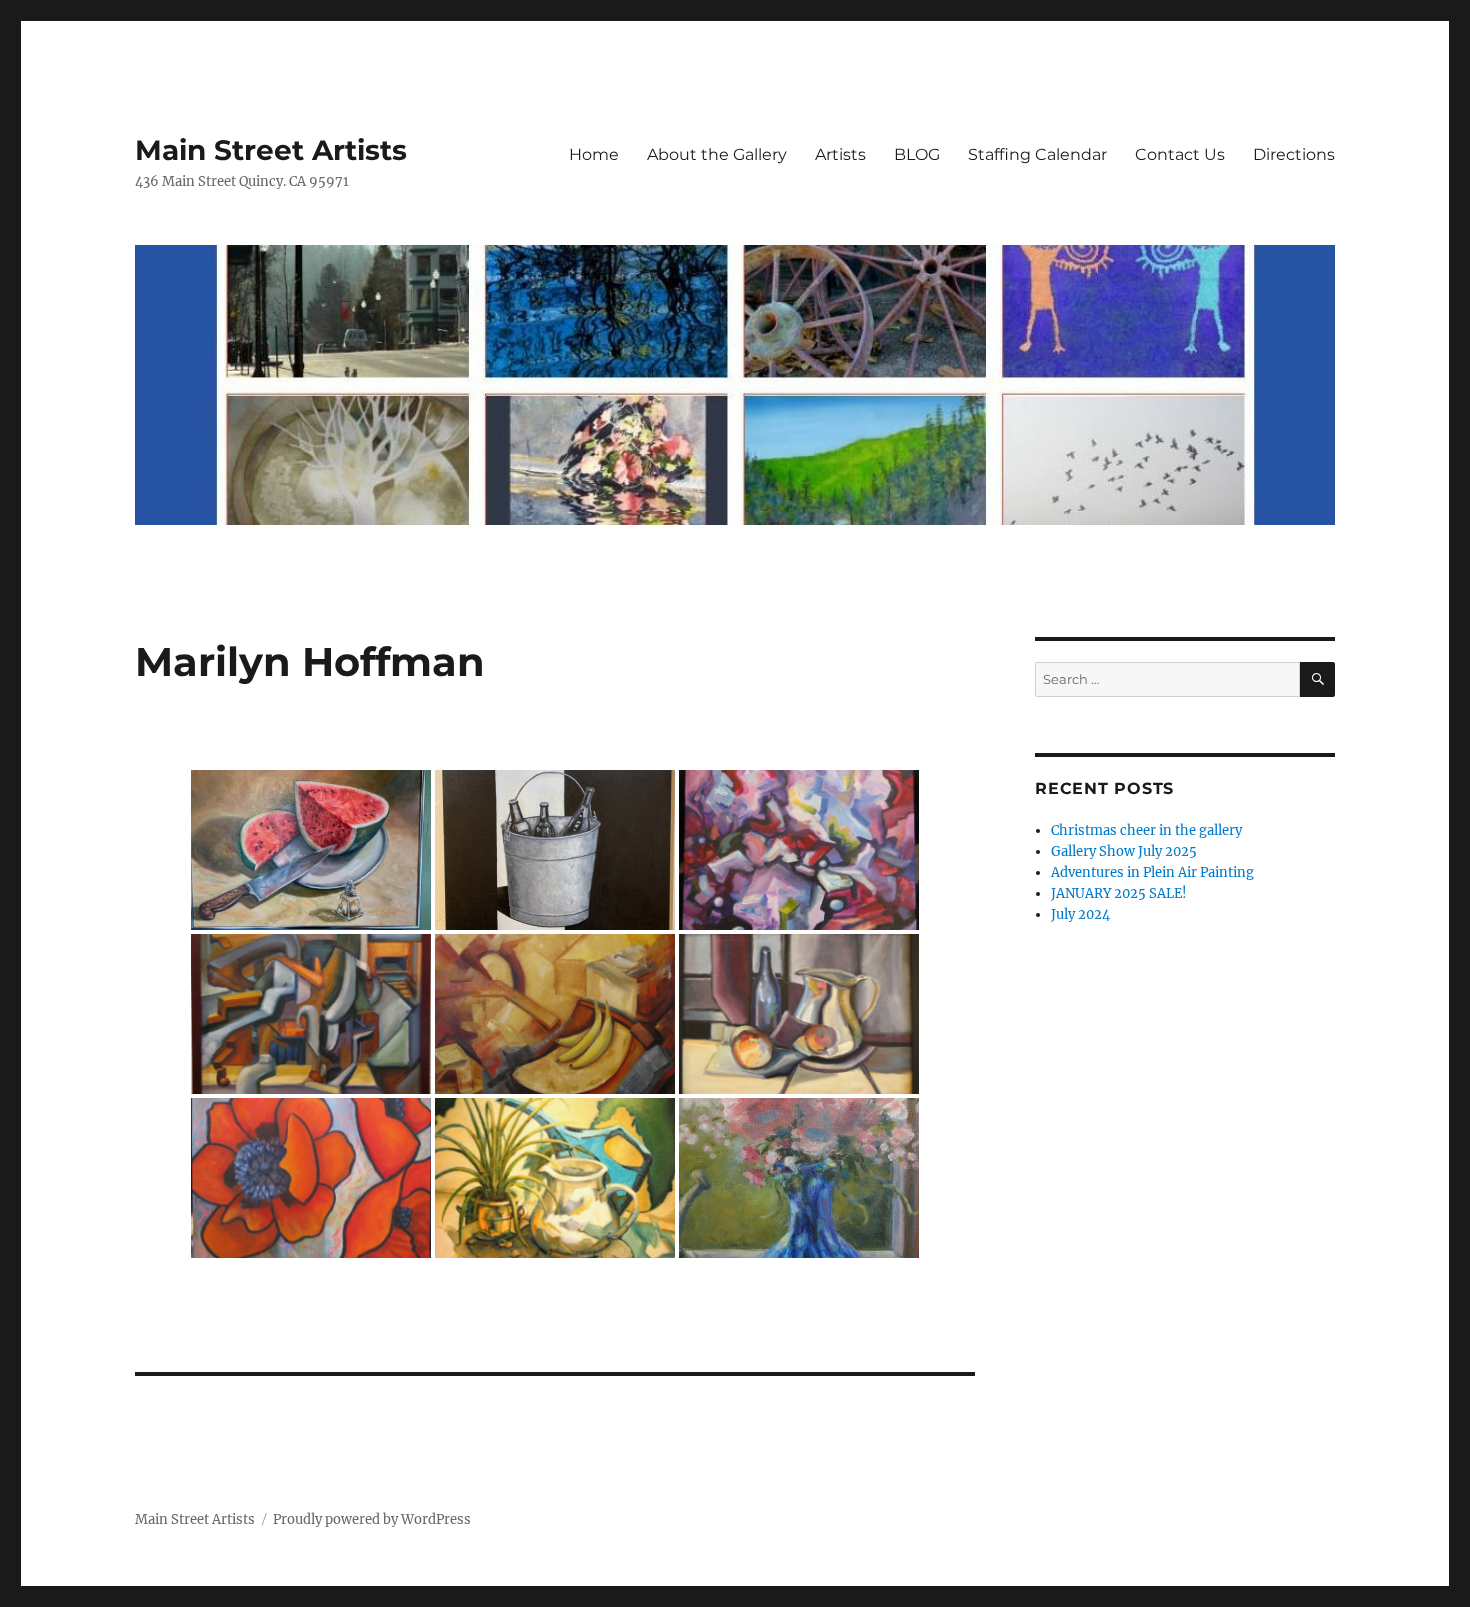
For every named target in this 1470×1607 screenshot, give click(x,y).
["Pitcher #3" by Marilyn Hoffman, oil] (799, 1014)
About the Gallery (717, 154)
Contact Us (1180, 154)
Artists (840, 154)
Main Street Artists (271, 150)
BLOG (917, 154)
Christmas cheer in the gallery (1146, 830)
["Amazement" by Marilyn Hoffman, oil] (311, 1014)
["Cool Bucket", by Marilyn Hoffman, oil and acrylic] (555, 850)
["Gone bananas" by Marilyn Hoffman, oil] (555, 1014)
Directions (1294, 154)
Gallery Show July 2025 (1124, 851)
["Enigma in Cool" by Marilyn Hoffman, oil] (799, 850)
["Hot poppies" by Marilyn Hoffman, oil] (311, 1178)
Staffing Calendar (1037, 154)
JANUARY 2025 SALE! (1119, 893)
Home (594, 154)
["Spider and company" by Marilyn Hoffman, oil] (555, 1178)
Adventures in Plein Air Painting (1152, 872)
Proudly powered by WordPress (372, 1519)
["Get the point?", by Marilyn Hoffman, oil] (311, 850)
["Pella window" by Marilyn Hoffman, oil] (799, 1178)
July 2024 (1080, 914)
